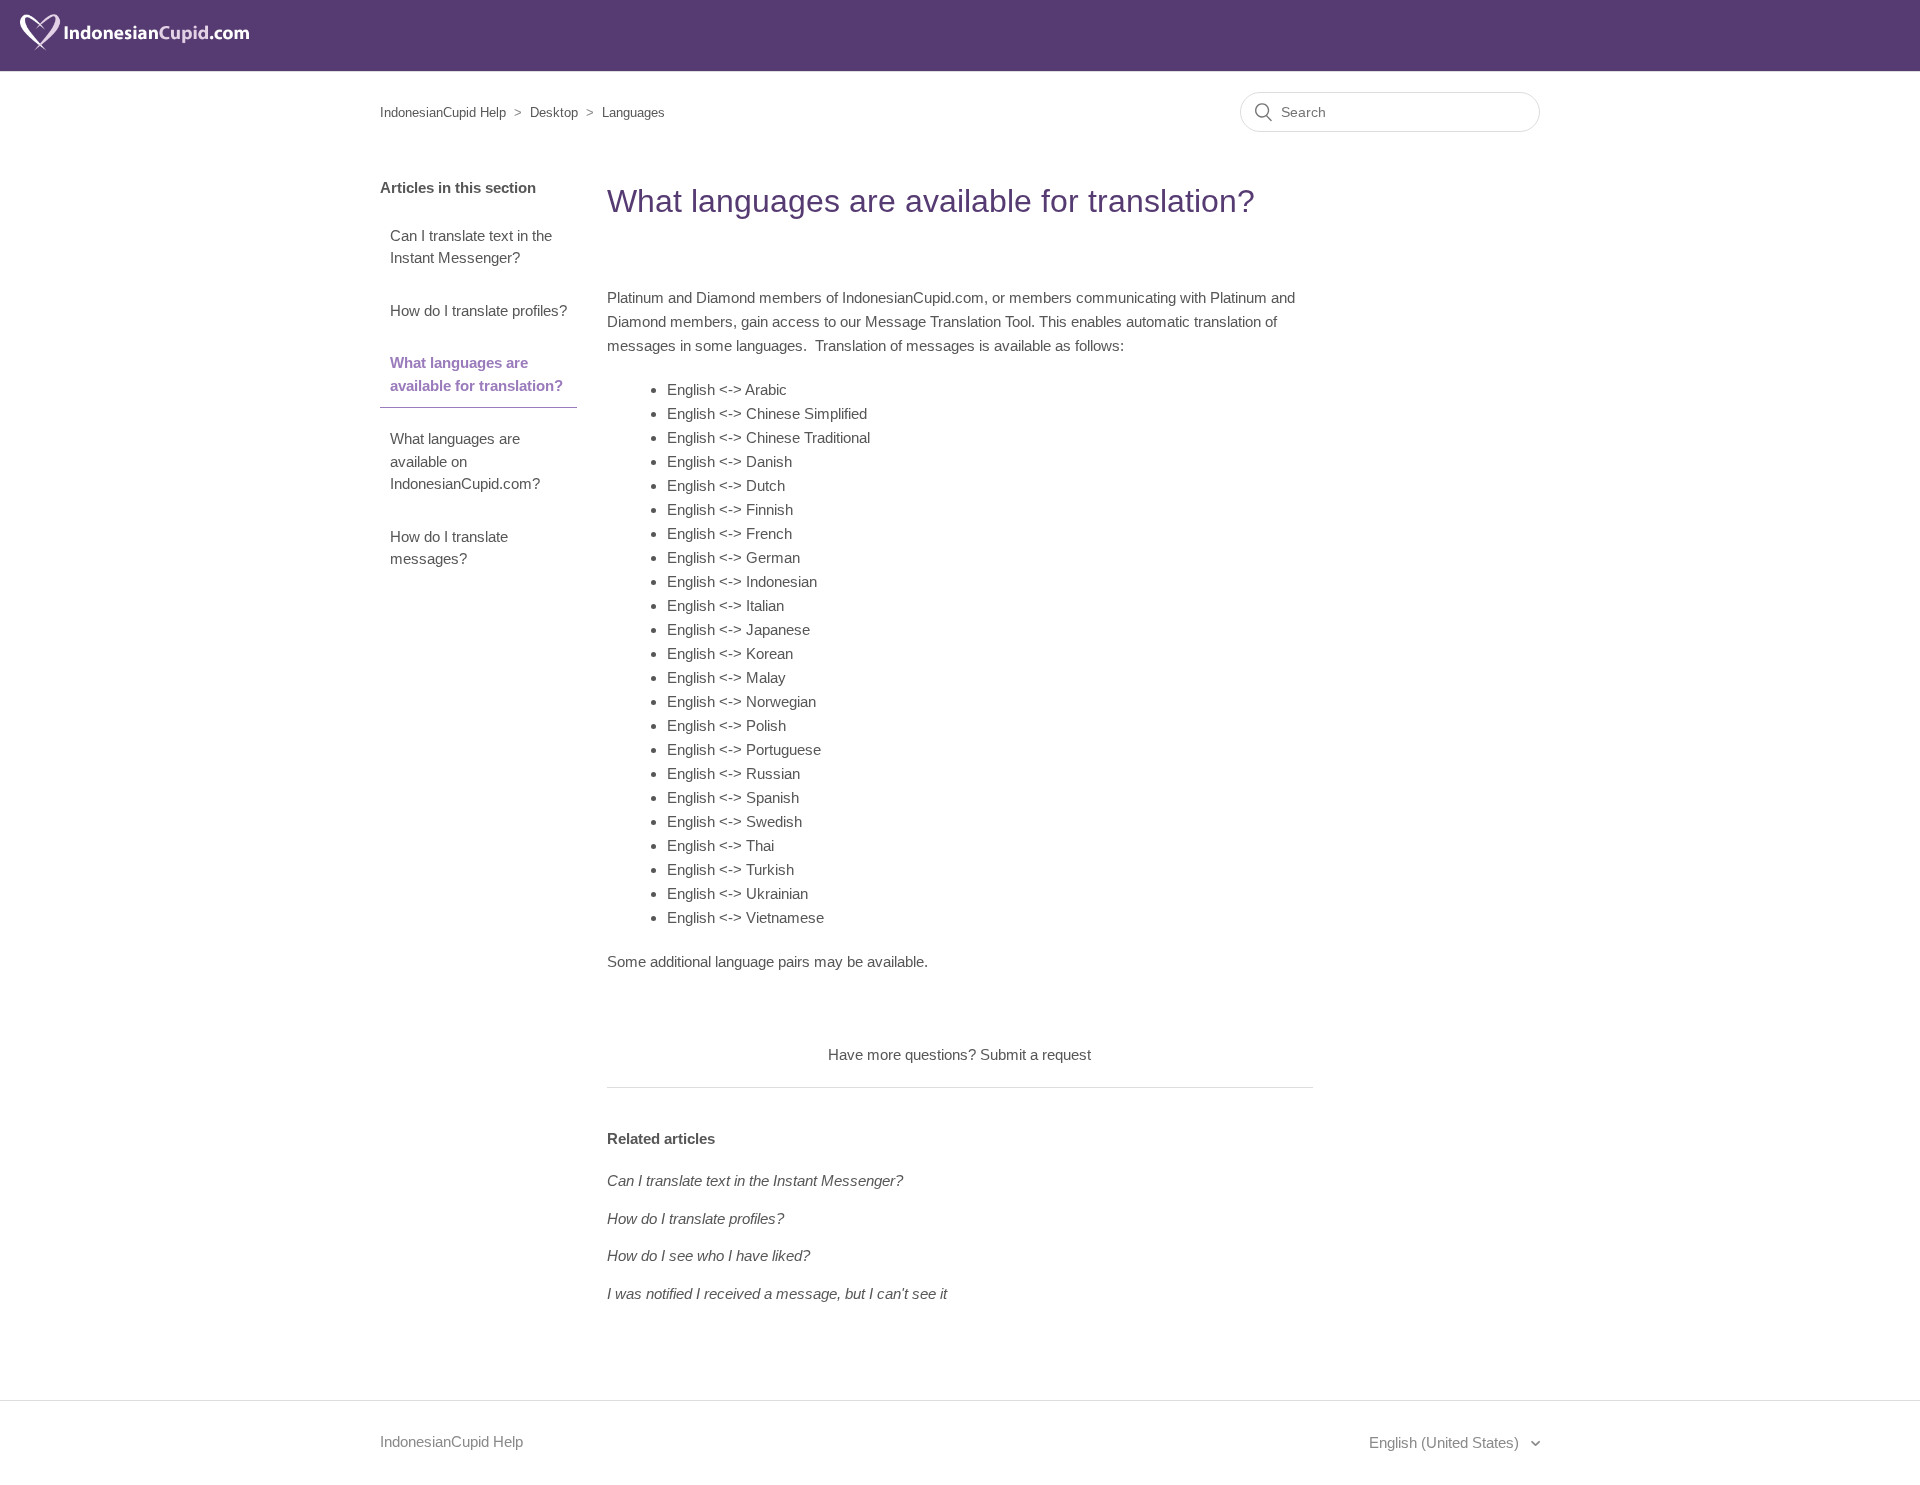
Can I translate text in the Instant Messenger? (471, 247)
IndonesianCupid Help (443, 112)
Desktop (554, 112)
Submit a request (1035, 1054)
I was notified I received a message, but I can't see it (777, 1293)
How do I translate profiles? (478, 310)
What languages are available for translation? (476, 374)
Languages (633, 112)
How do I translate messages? (449, 548)
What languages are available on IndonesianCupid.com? (465, 461)
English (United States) (1446, 1442)
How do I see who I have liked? (708, 1255)
